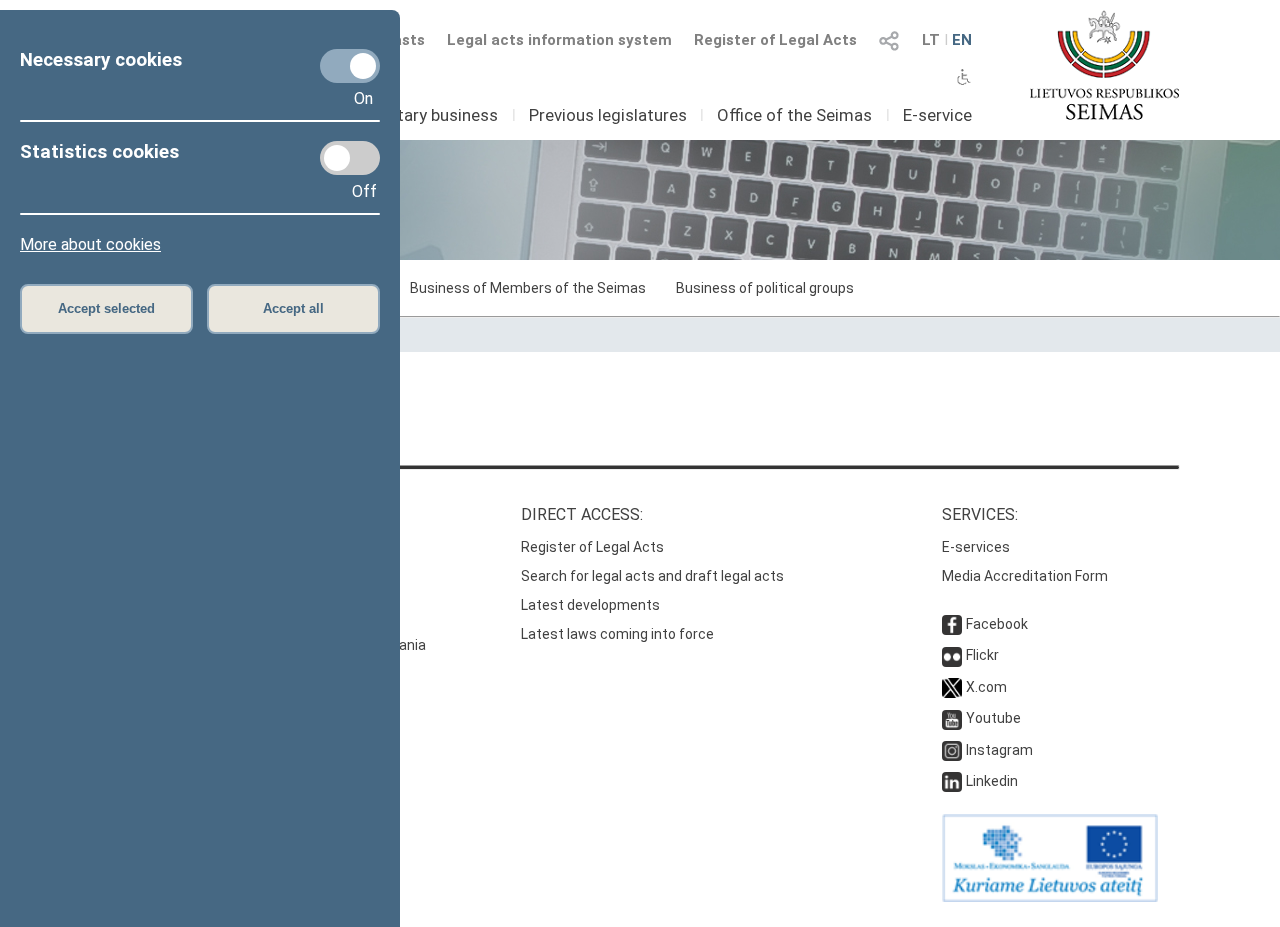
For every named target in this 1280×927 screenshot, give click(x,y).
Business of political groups (765, 288)
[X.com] (952, 687)
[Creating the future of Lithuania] (1050, 897)
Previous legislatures (608, 115)
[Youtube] (952, 718)
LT (931, 40)
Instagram (999, 750)
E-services (976, 547)
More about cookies (90, 244)
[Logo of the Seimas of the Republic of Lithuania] (1104, 65)
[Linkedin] (952, 781)
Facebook (997, 624)
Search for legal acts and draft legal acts (652, 576)
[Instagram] (952, 750)
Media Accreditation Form (1025, 576)
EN (962, 40)
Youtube (993, 718)
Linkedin (992, 781)
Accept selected (106, 308)
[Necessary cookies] (350, 66)
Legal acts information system (559, 40)
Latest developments (590, 605)
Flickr (982, 655)
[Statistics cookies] (350, 158)
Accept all (293, 308)
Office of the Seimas (794, 115)
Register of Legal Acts (775, 40)
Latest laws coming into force (617, 634)
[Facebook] (952, 624)
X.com (986, 687)
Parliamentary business (410, 115)
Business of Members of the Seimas (528, 288)
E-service (937, 115)
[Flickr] (952, 655)
